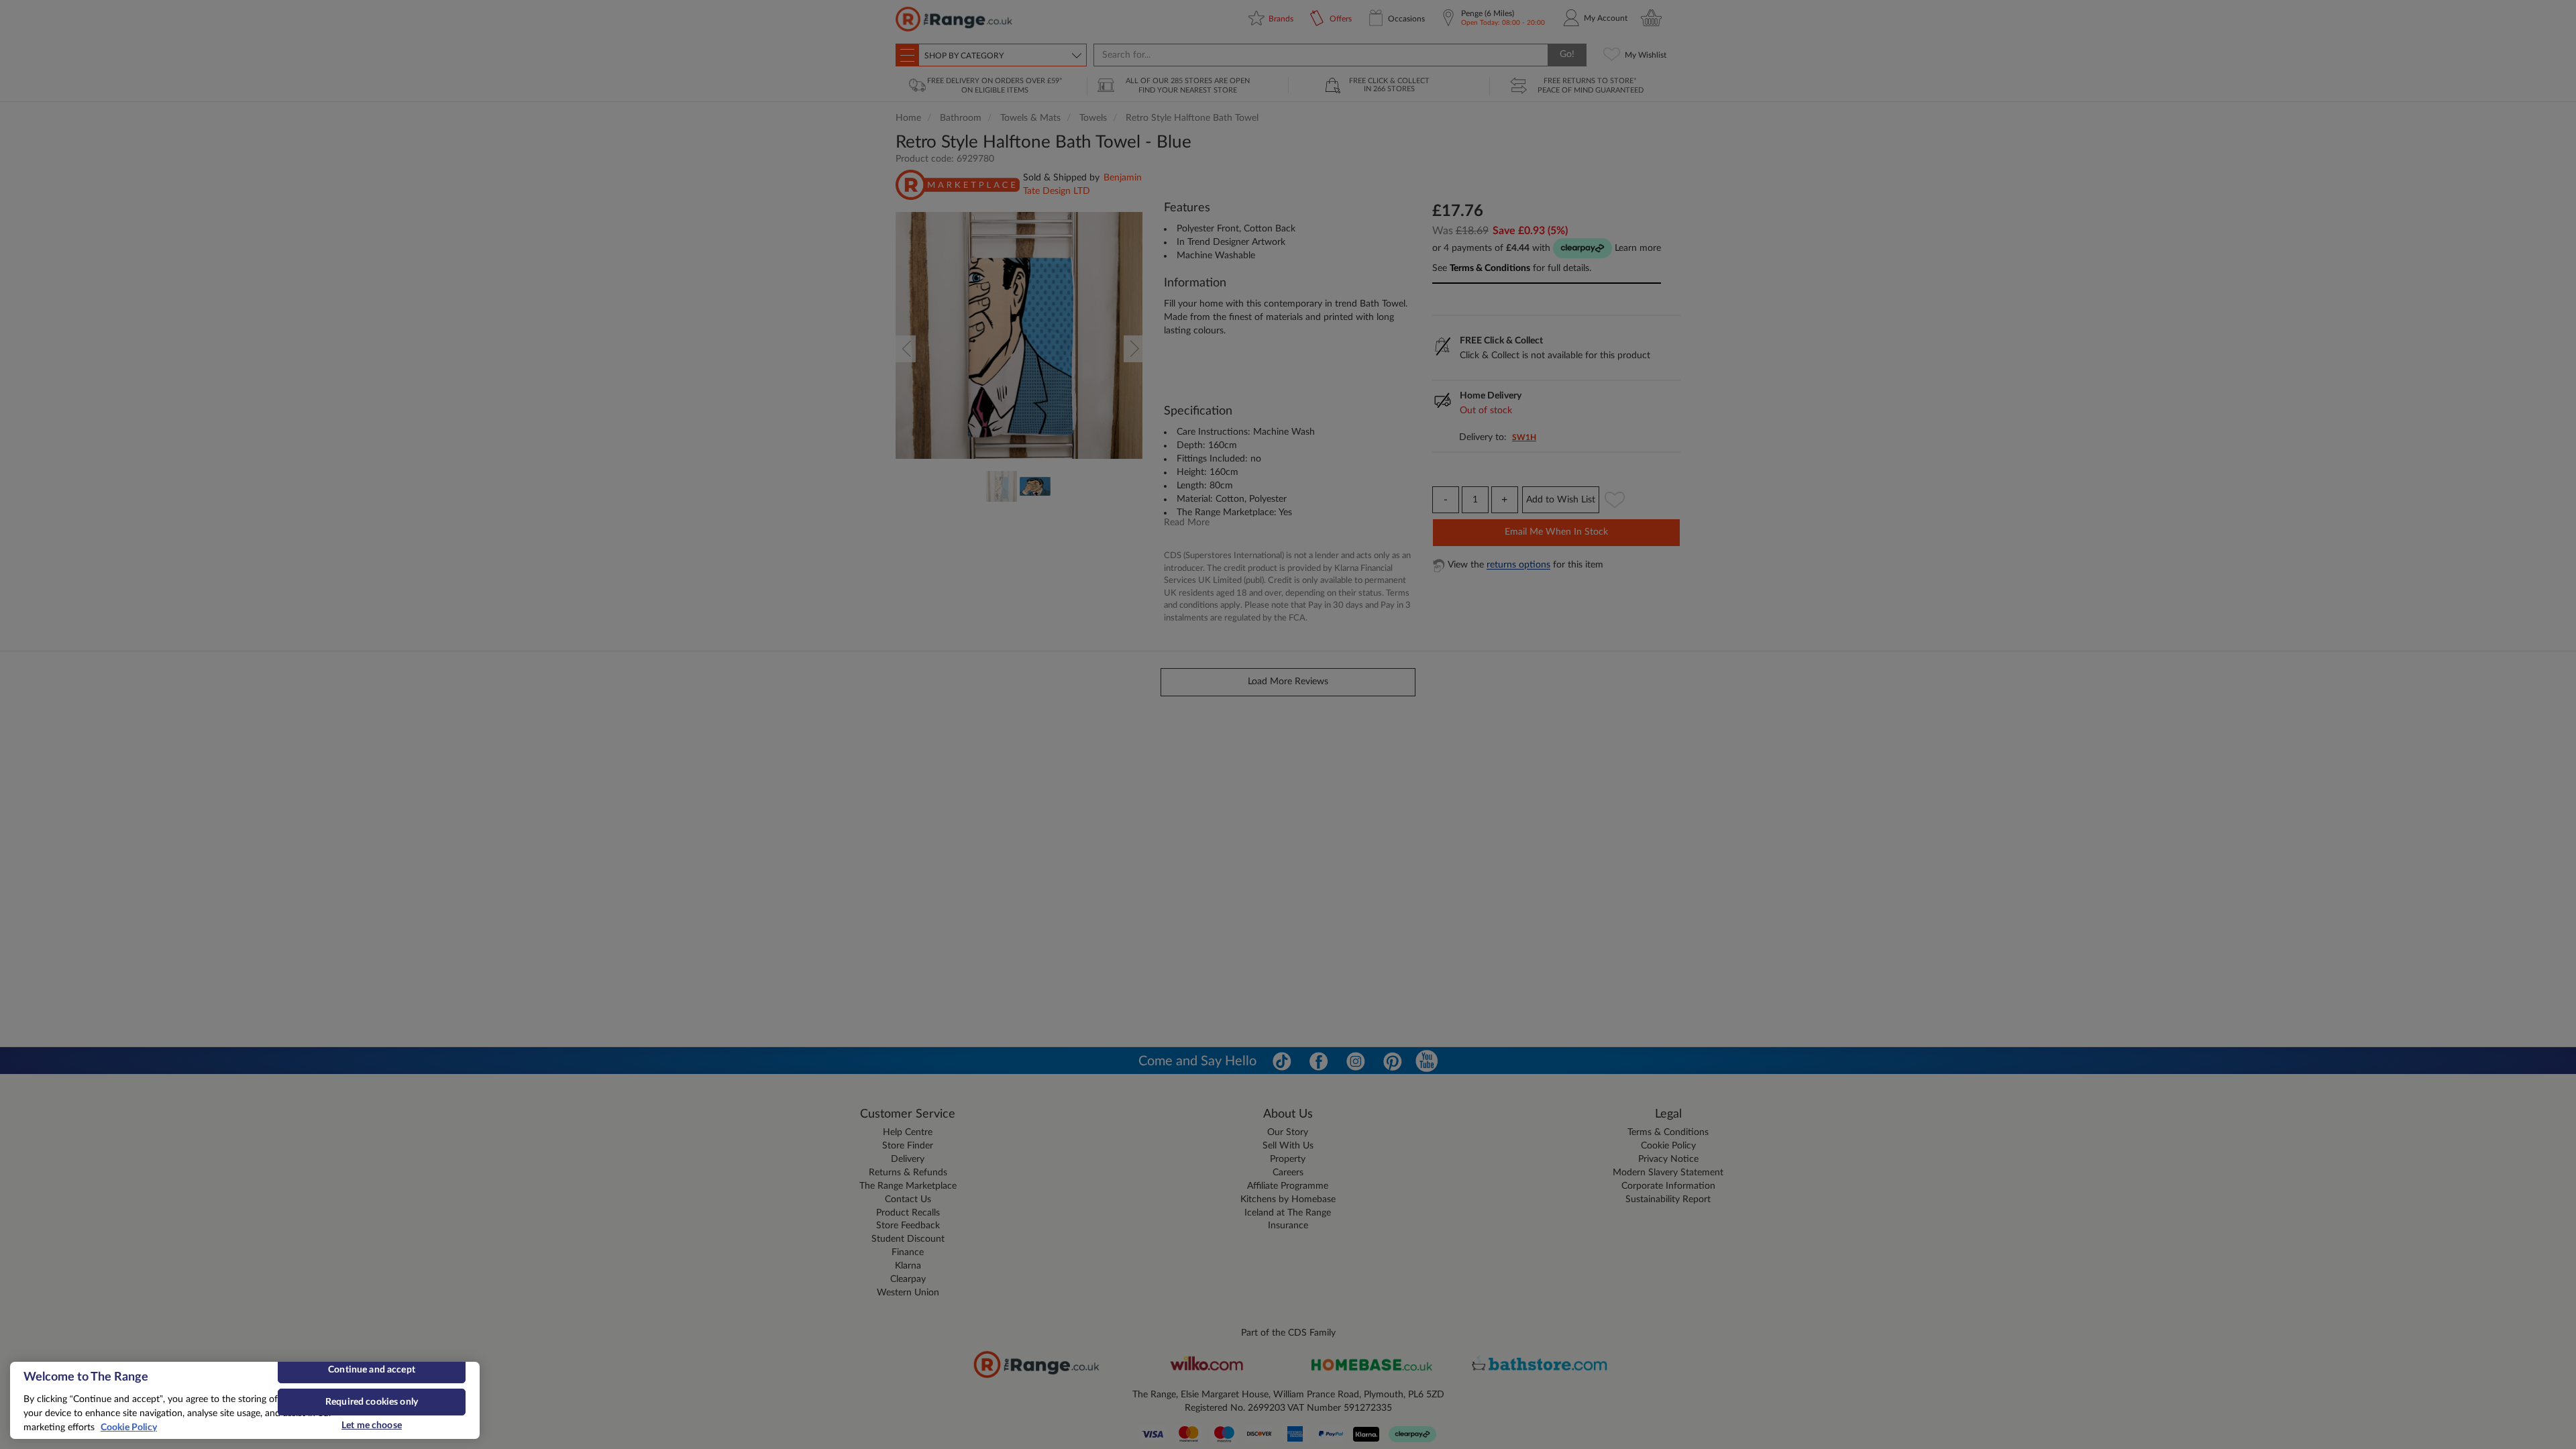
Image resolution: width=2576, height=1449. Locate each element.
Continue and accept (372, 1370)
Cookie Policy (129, 1428)
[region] (245, 1400)
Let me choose (372, 1426)
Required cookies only (372, 1402)
